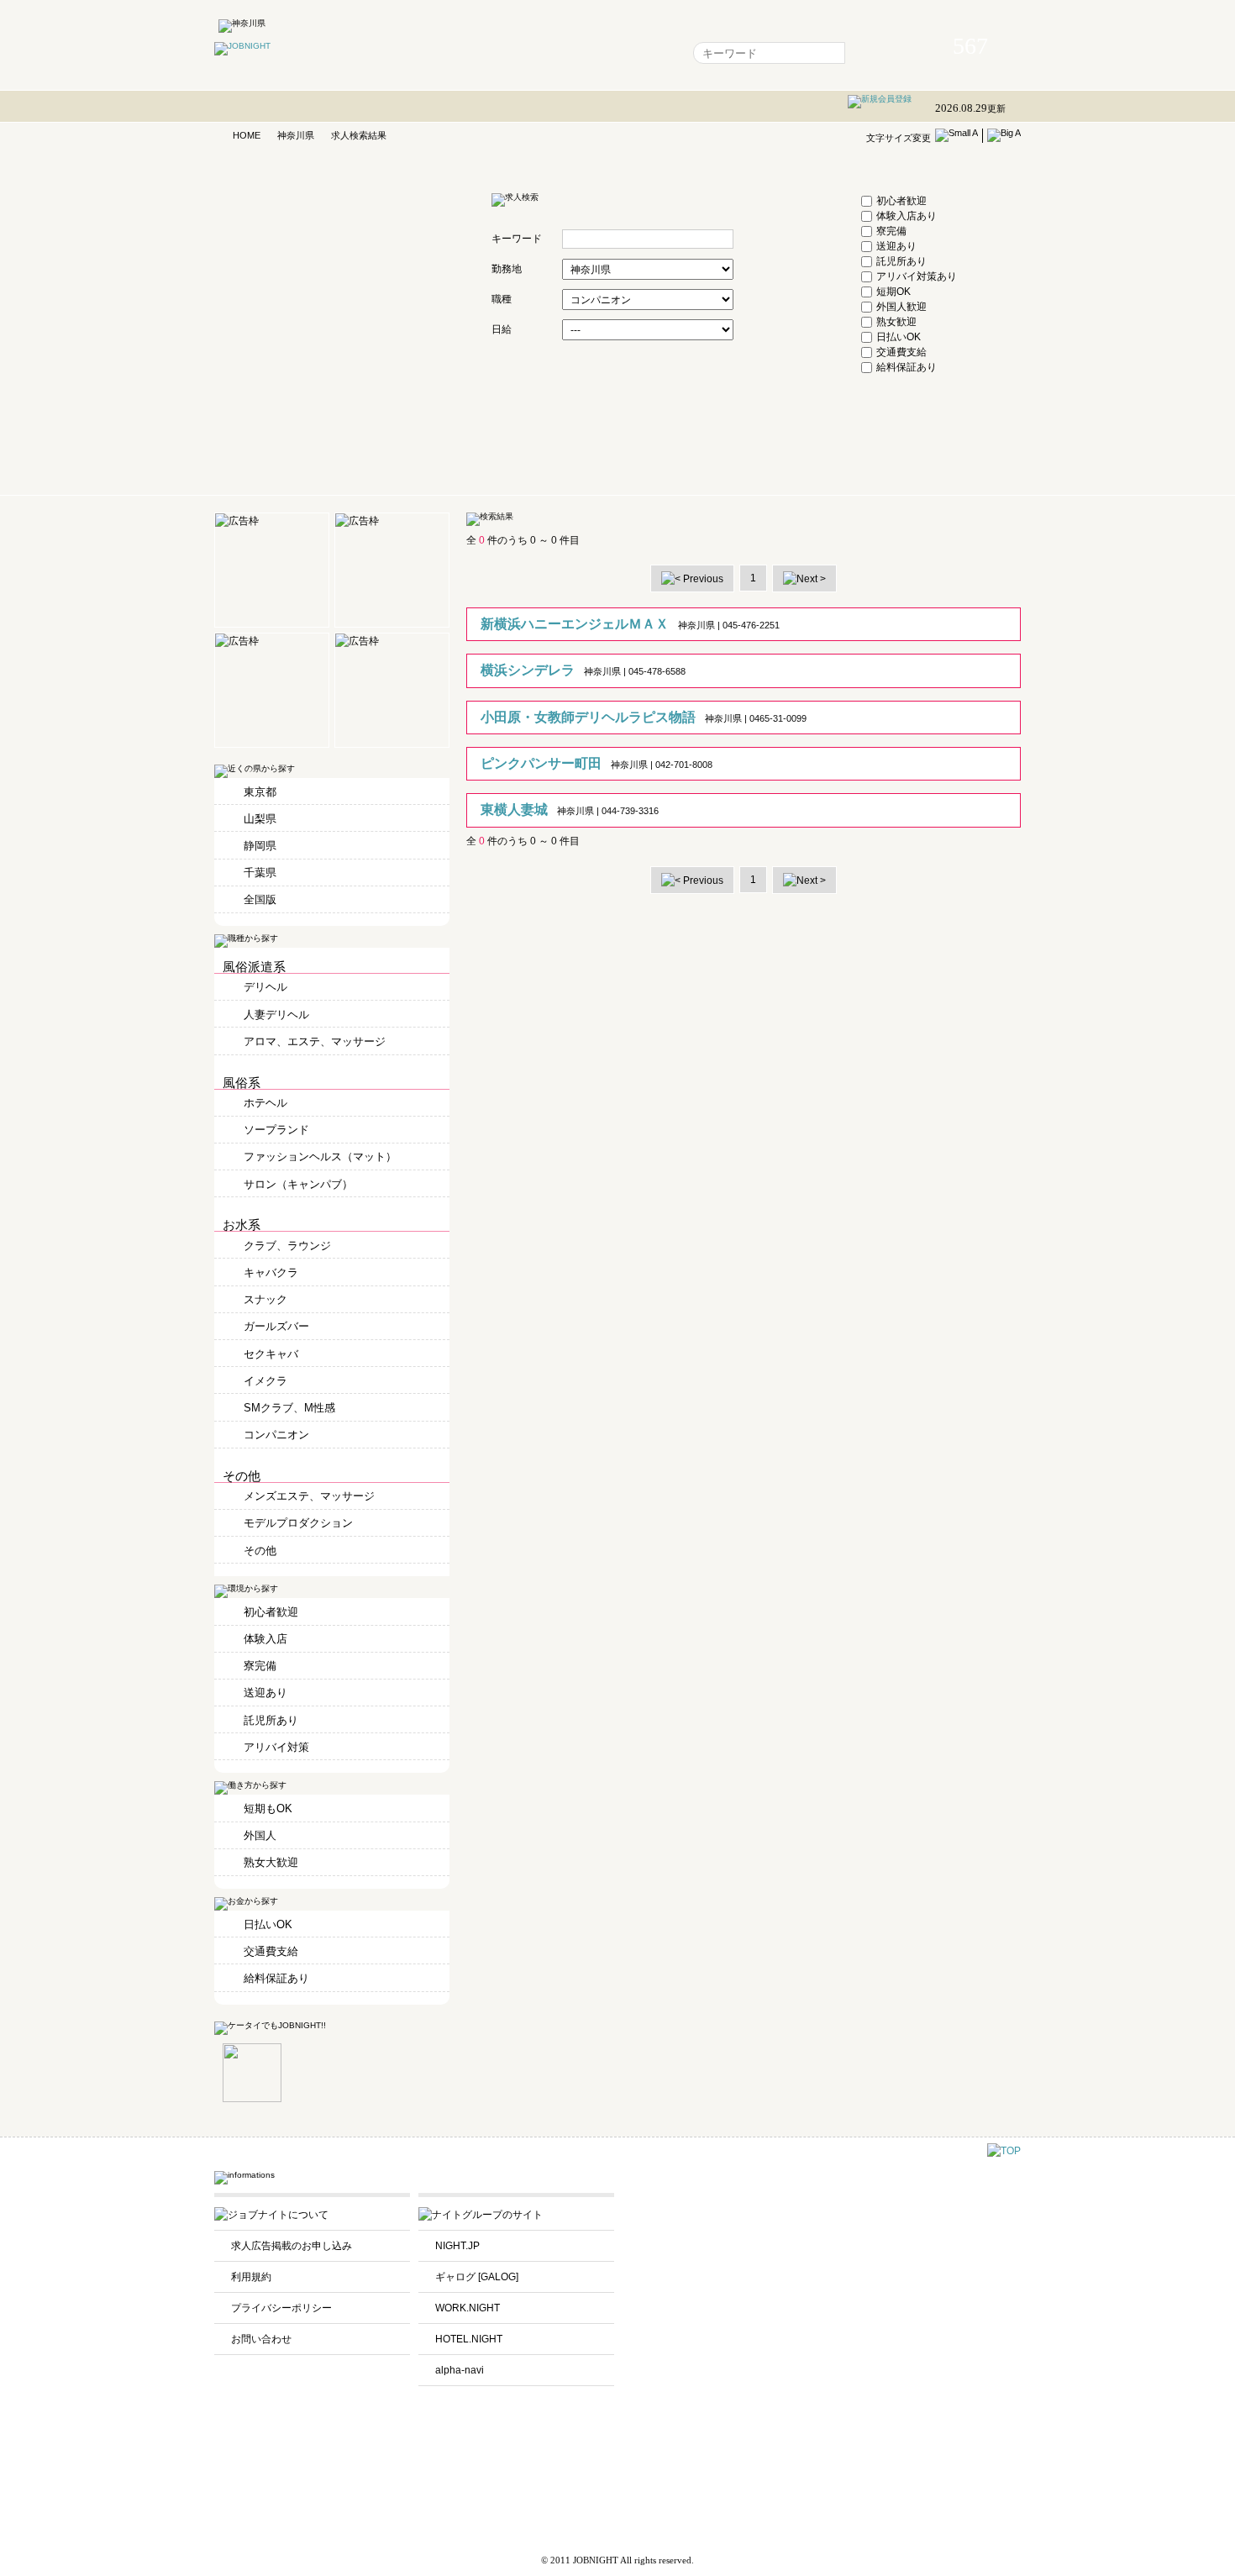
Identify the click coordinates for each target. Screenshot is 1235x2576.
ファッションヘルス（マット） (320, 1157)
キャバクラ (271, 1272)
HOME (247, 135)
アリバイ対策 (276, 1747)
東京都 (260, 792)
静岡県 (260, 846)
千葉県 (260, 873)
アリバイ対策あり (917, 276)
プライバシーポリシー (281, 2308)
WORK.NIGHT (468, 2308)
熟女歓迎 (896, 322)
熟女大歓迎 (271, 1862)
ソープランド (276, 1130)
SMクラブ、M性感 (289, 1408)
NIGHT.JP (457, 2246)
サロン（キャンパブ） (298, 1184)
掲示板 (568, 53)
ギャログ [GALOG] (477, 2277)
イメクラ (265, 1381)
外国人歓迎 (901, 307)
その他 (260, 1551)
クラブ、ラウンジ (287, 1246)
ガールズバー (276, 1326)
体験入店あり (907, 216)
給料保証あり (907, 367)
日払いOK (899, 337)
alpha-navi (460, 2370)
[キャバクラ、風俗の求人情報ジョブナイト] (242, 46)
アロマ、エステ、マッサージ (315, 1041)
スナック (265, 1299)
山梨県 (260, 819)
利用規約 (251, 2277)
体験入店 (265, 1639)
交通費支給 (901, 352)
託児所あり (901, 261)
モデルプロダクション (298, 1523)
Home (420, 53)
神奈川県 (296, 135)
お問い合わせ (261, 2339)
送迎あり (896, 246)
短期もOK (268, 1808)
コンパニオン (276, 1435)
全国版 (260, 899)
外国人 (260, 1835)
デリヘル (265, 987)
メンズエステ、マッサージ (309, 1496)
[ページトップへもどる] (1004, 2151)
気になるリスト (494, 53)
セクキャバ (271, 1354)
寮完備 (891, 231)
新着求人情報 (637, 53)
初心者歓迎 (901, 201)
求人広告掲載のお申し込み (292, 2246)
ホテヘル (265, 1103)
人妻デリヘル (276, 1015)
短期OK (893, 292)
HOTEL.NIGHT (469, 2339)
